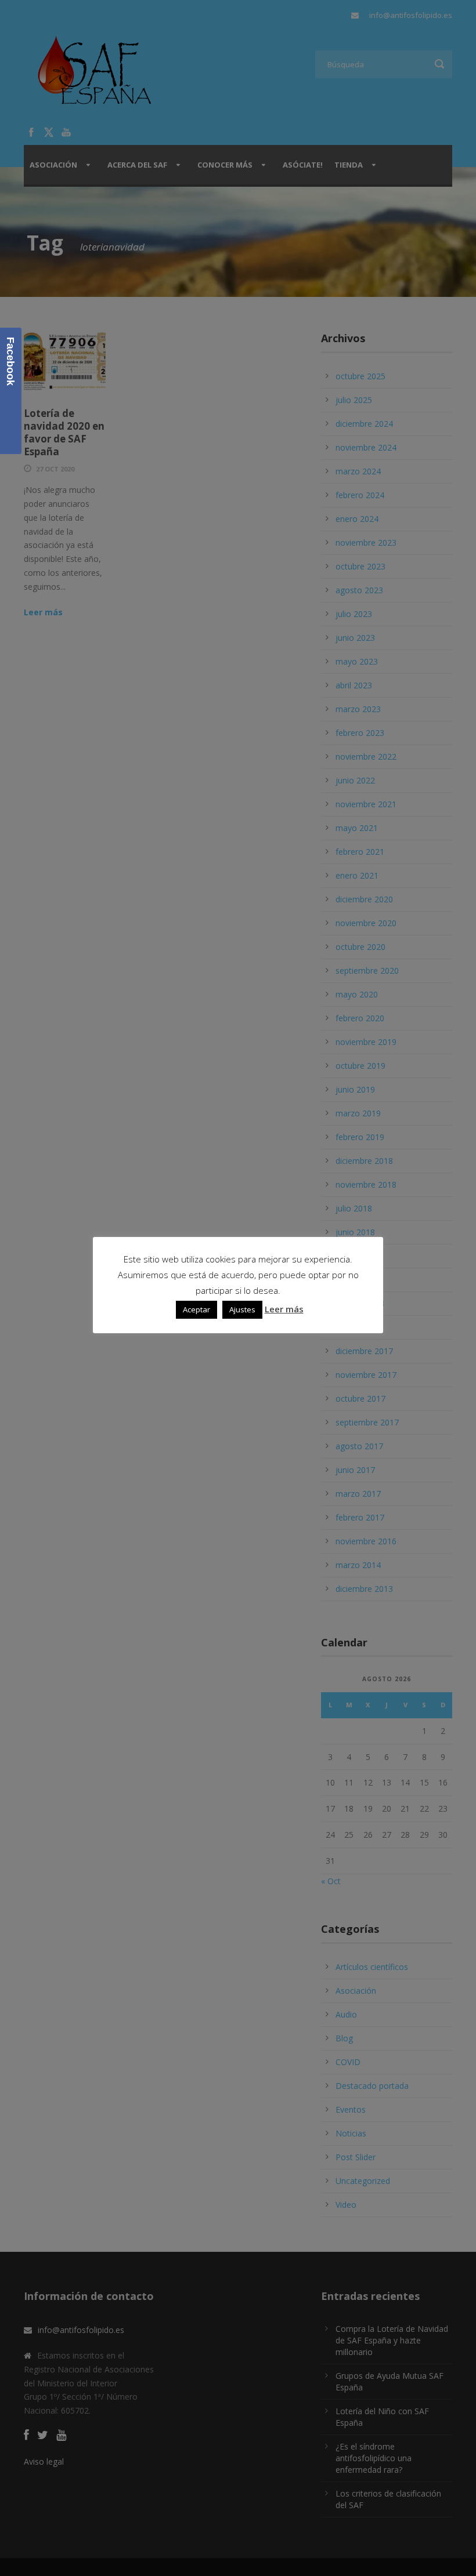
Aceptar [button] (196, 1309)
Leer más (284, 1309)
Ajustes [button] (242, 1309)
